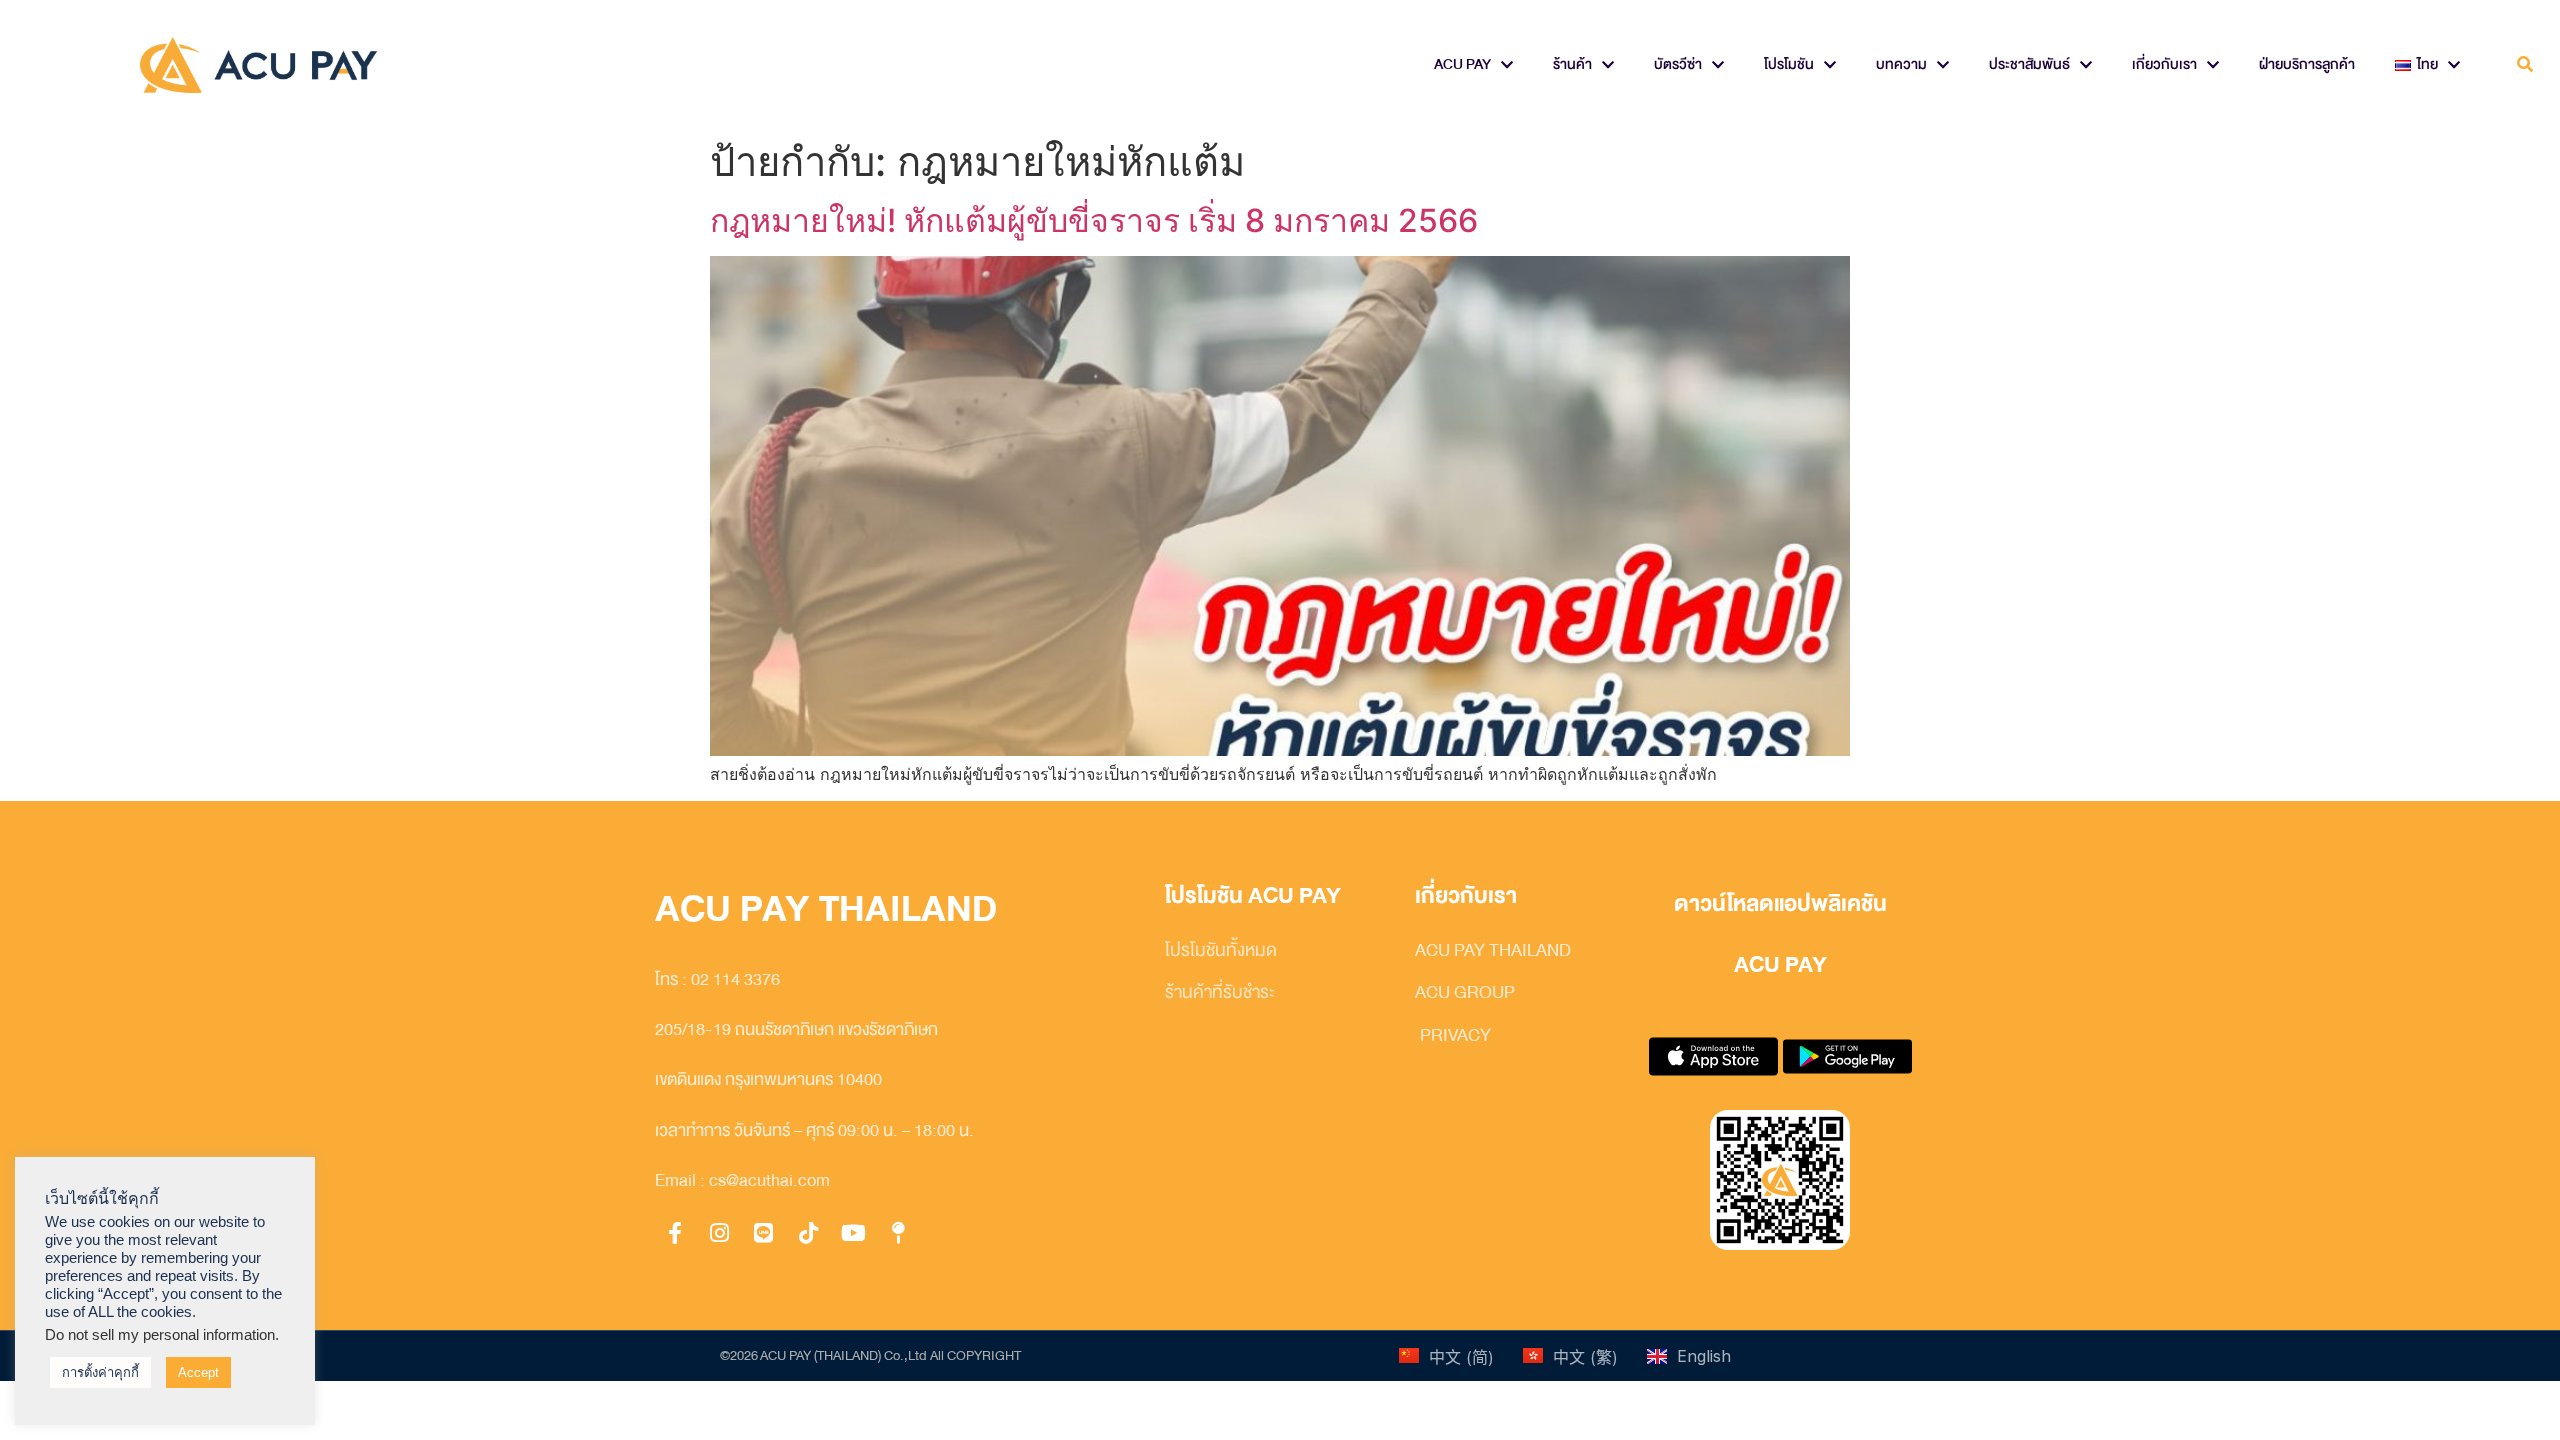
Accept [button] (198, 1372)
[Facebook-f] (675, 1234)
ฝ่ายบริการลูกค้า (2307, 64)
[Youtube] (853, 1234)
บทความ (1901, 64)
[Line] (764, 1234)
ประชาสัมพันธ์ (2029, 64)
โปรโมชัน (1789, 64)
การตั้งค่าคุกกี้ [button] (100, 1372)
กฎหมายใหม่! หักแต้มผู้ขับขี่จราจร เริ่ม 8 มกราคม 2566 (1094, 220)
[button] (2524, 65)
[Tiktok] (809, 1234)
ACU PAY (1462, 64)
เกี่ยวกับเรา (2164, 64)
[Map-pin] (898, 1234)
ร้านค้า (1572, 64)
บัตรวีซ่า (1678, 64)
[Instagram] (720, 1234)
